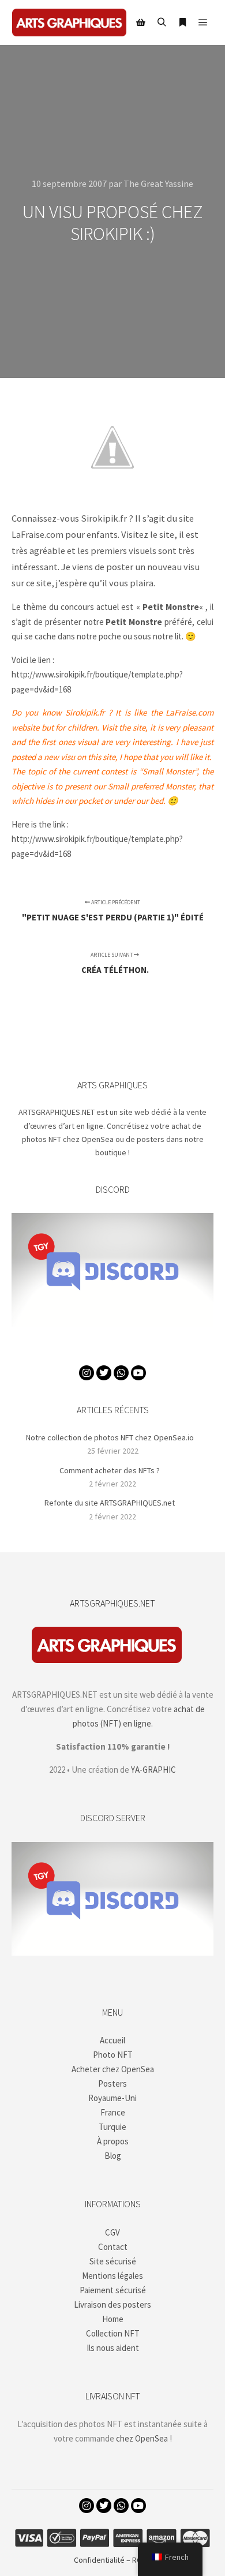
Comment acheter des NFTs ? (110, 1470)
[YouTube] (138, 1373)
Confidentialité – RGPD (112, 2560)
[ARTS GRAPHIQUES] (69, 23)
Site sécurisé (113, 2261)
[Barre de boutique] (141, 23)
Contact (113, 2247)
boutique (111, 1152)
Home (113, 2319)
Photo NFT (113, 2055)
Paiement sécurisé (113, 2290)
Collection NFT (113, 2333)
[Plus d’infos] (182, 23)
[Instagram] (87, 1373)
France (113, 2112)
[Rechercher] (162, 23)
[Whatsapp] (121, 1373)
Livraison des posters (112, 2304)
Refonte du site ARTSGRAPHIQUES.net (110, 1503)
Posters (112, 2083)
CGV (112, 2232)
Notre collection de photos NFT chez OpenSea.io (110, 1437)
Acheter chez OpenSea (113, 2069)
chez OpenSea (142, 2438)
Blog (113, 2156)
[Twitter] (104, 1373)
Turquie (112, 2127)
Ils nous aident (113, 2348)
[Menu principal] (203, 23)
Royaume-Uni (112, 2098)
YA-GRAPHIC (153, 1770)
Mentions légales (112, 2276)
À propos (113, 2141)
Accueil (112, 2040)
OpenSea (97, 1139)
